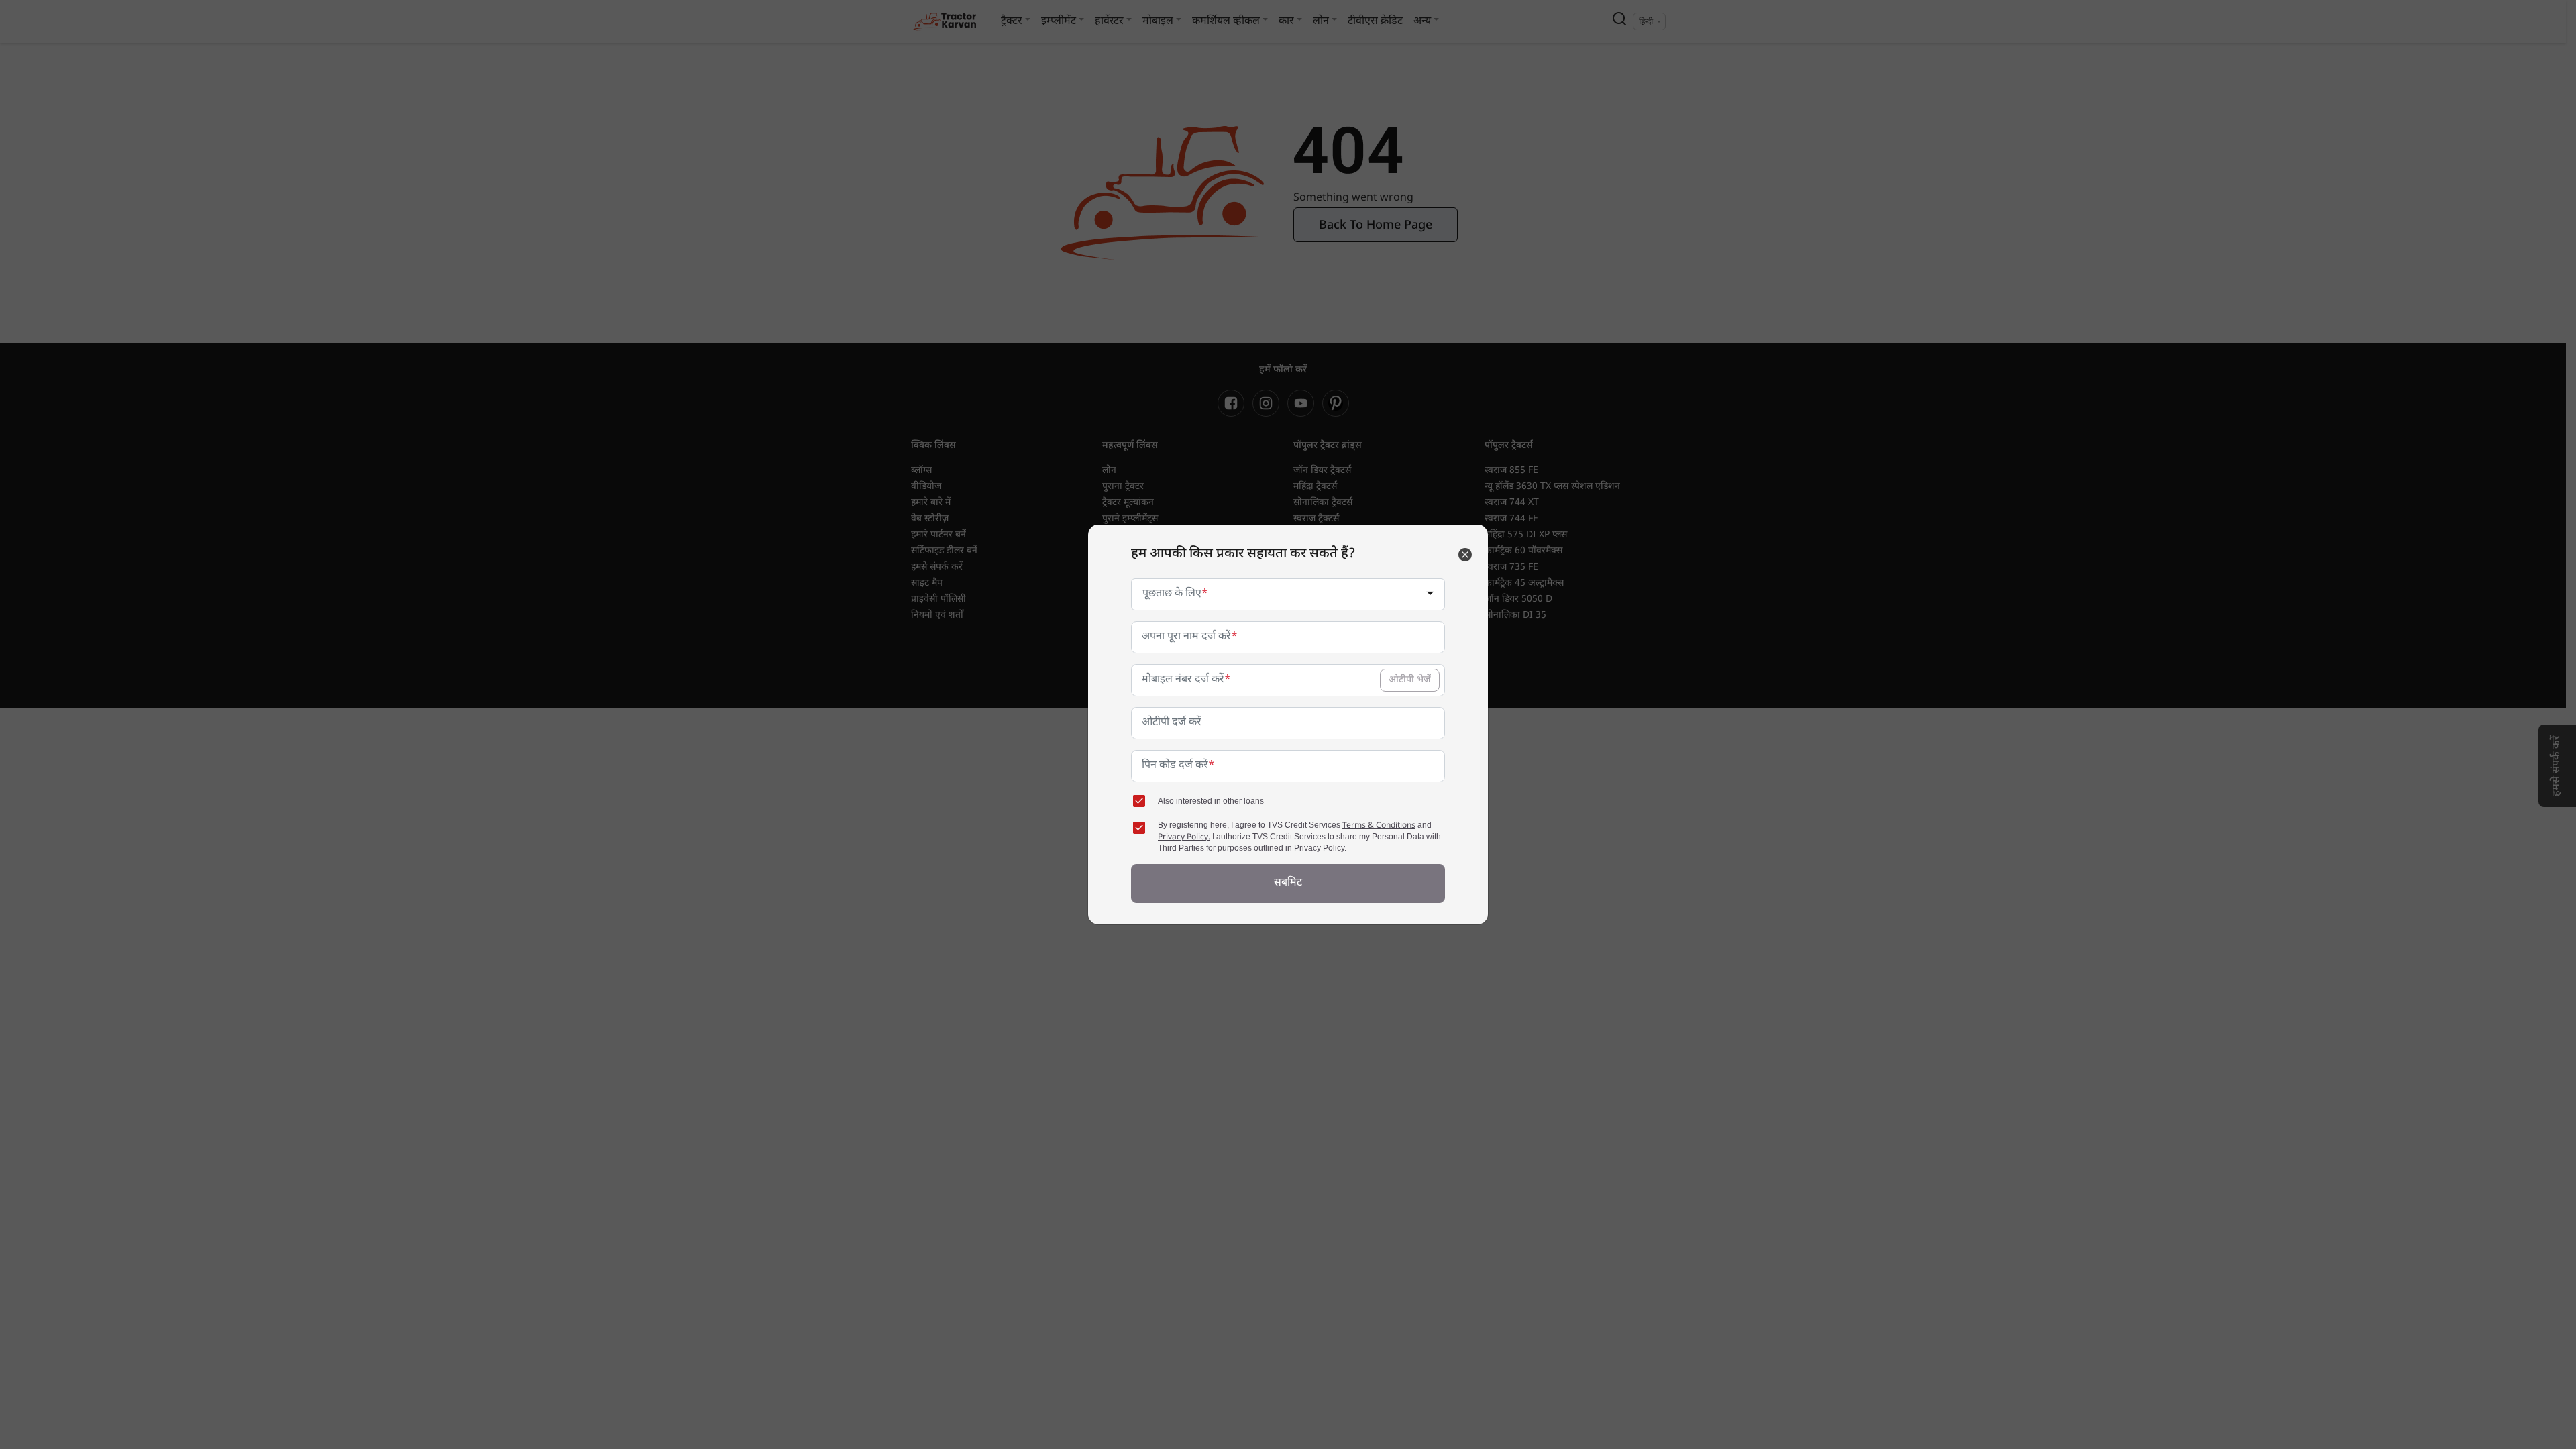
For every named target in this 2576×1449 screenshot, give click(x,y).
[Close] (1465, 555)
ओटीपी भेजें (1410, 680)
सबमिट (1288, 883)
